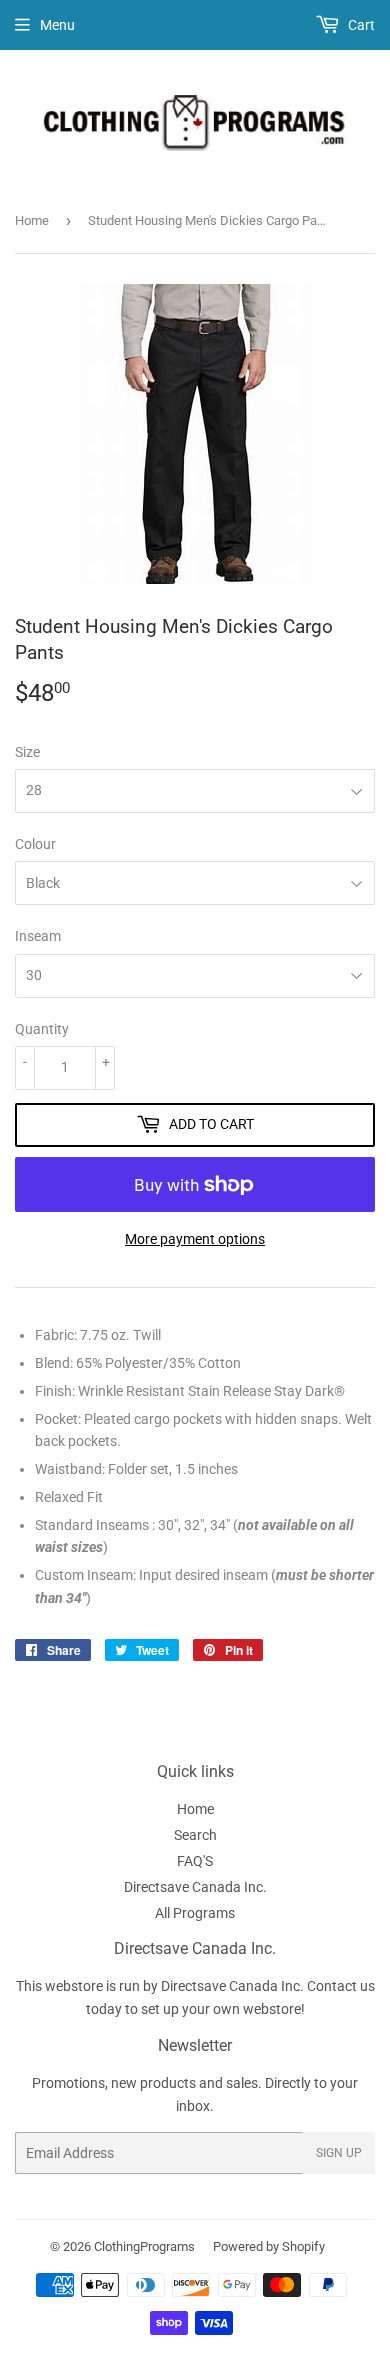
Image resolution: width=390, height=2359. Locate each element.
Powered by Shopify (269, 2246)
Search (195, 1835)
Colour (35, 844)
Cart (360, 25)
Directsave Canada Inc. (195, 1887)
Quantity (42, 1029)
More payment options (195, 1239)
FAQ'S (195, 1861)
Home (32, 220)
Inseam (38, 936)
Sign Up (339, 2153)
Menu (57, 25)
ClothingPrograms (144, 2246)
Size (27, 752)
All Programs (195, 1913)
